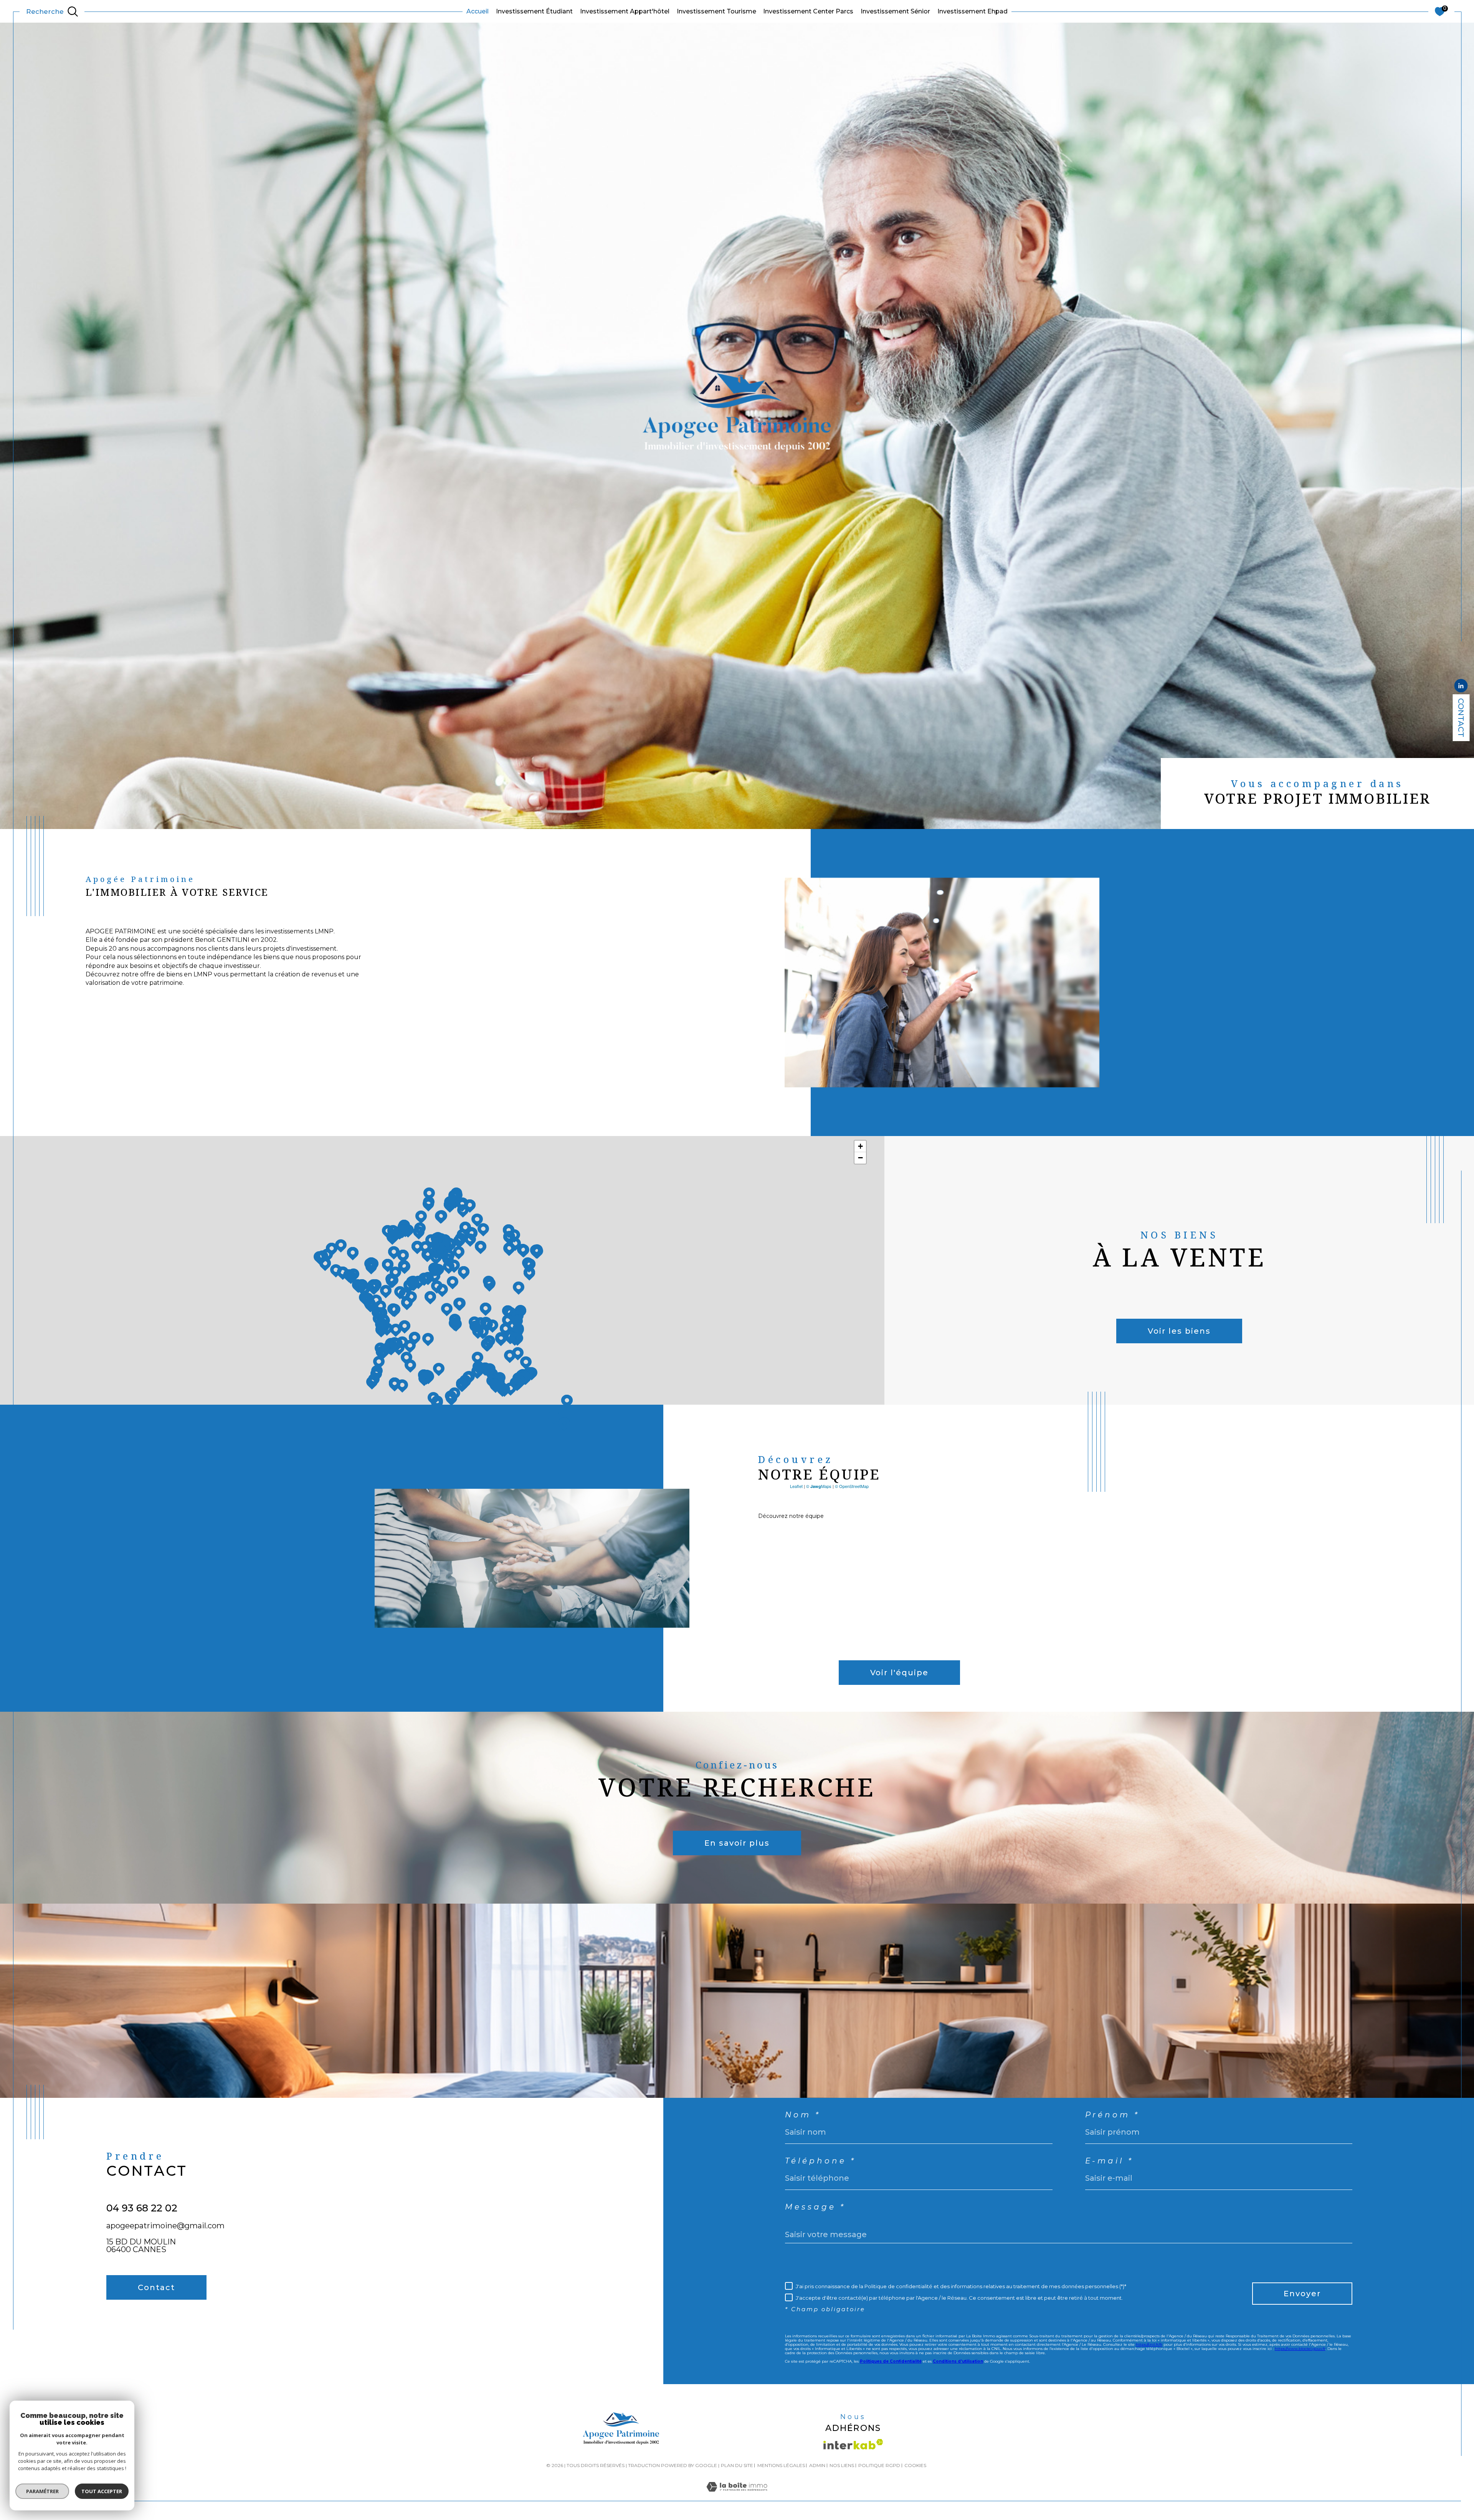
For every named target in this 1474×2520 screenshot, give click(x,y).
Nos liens (842, 2465)
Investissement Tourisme (716, 11)
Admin (817, 2465)
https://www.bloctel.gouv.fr (1300, 2349)
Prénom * (1113, 2115)
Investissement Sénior (895, 11)
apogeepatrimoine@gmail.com (165, 2226)
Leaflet (796, 1486)
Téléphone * (820, 2161)
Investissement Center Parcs (808, 11)
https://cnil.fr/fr (1149, 2344)
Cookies (915, 2466)
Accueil (478, 11)
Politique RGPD (879, 2465)
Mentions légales (781, 2465)
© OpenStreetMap (852, 1486)
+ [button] (860, 1146)
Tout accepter (102, 2491)
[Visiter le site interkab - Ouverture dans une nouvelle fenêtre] (853, 2444)
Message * (815, 2207)
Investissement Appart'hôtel (625, 11)
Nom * (803, 2115)
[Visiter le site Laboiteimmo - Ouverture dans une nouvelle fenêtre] (737, 2496)
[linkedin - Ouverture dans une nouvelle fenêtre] (1461, 687)
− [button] (860, 1158)
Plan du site (737, 2465)
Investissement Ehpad (972, 11)
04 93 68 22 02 (142, 2208)
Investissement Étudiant (534, 11)
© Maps (819, 1486)
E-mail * (1110, 2161)
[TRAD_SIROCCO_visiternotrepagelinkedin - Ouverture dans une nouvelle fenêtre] (116, 2329)
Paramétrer (42, 2491)
